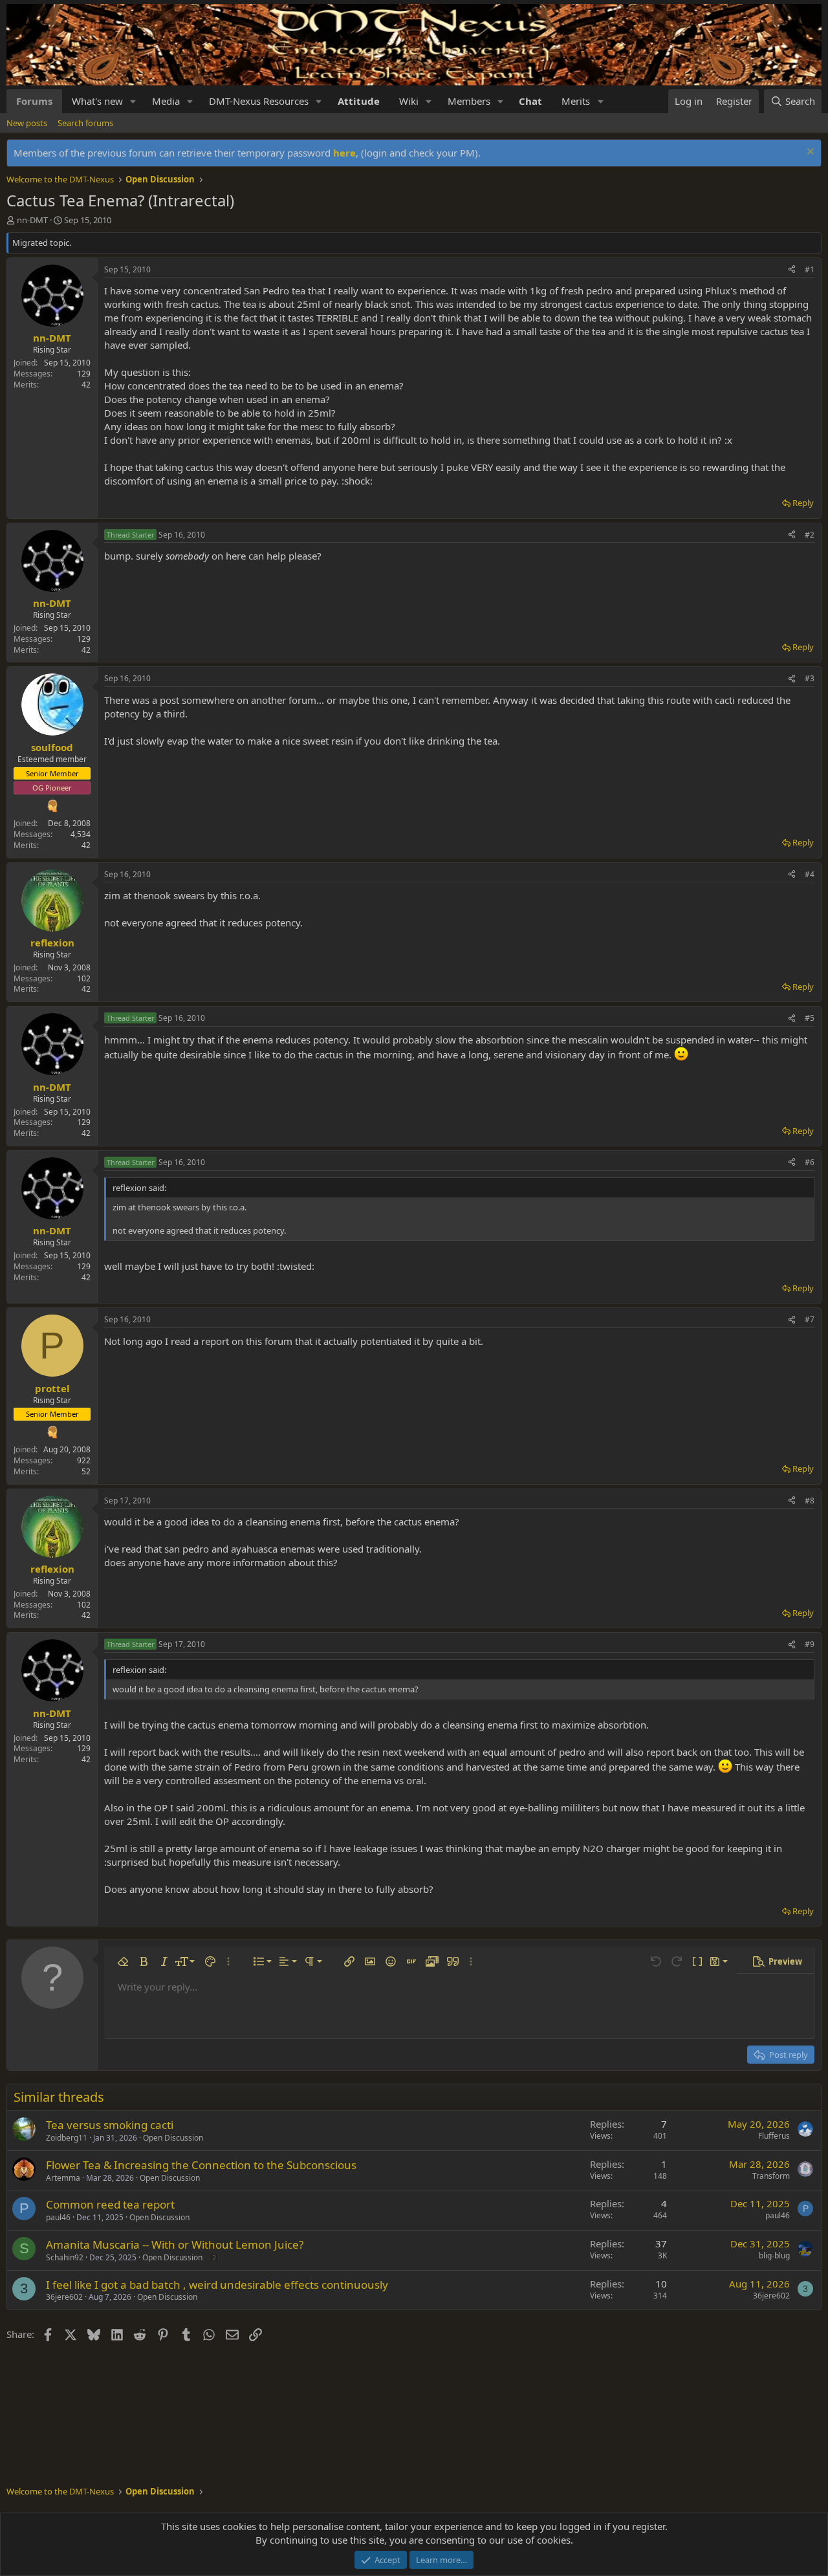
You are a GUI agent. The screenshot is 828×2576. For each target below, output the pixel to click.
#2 (810, 535)
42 (86, 385)
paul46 (58, 2217)
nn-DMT (32, 220)
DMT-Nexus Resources (259, 101)
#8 (810, 1501)
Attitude (359, 101)
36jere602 (64, 2297)
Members (469, 101)
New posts (27, 123)
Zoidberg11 (67, 2138)
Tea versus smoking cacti (110, 2125)
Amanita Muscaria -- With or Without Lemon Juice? (175, 2244)
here (344, 153)
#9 (810, 1644)
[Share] (792, 270)
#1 (810, 269)
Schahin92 (65, 2257)
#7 (810, 1319)
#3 (810, 678)
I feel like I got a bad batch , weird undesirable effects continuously (217, 2285)
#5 (810, 1018)
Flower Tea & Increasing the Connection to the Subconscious (201, 2165)
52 (86, 1471)
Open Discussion (173, 2138)
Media (166, 101)
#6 (810, 1162)
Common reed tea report (110, 2204)
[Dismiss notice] (809, 153)
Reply (803, 503)
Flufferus (774, 2136)
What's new (97, 101)
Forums (34, 101)
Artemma (63, 2178)
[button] (133, 101)
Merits (576, 101)
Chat (530, 101)
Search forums (85, 123)
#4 (810, 874)
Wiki (409, 101)
